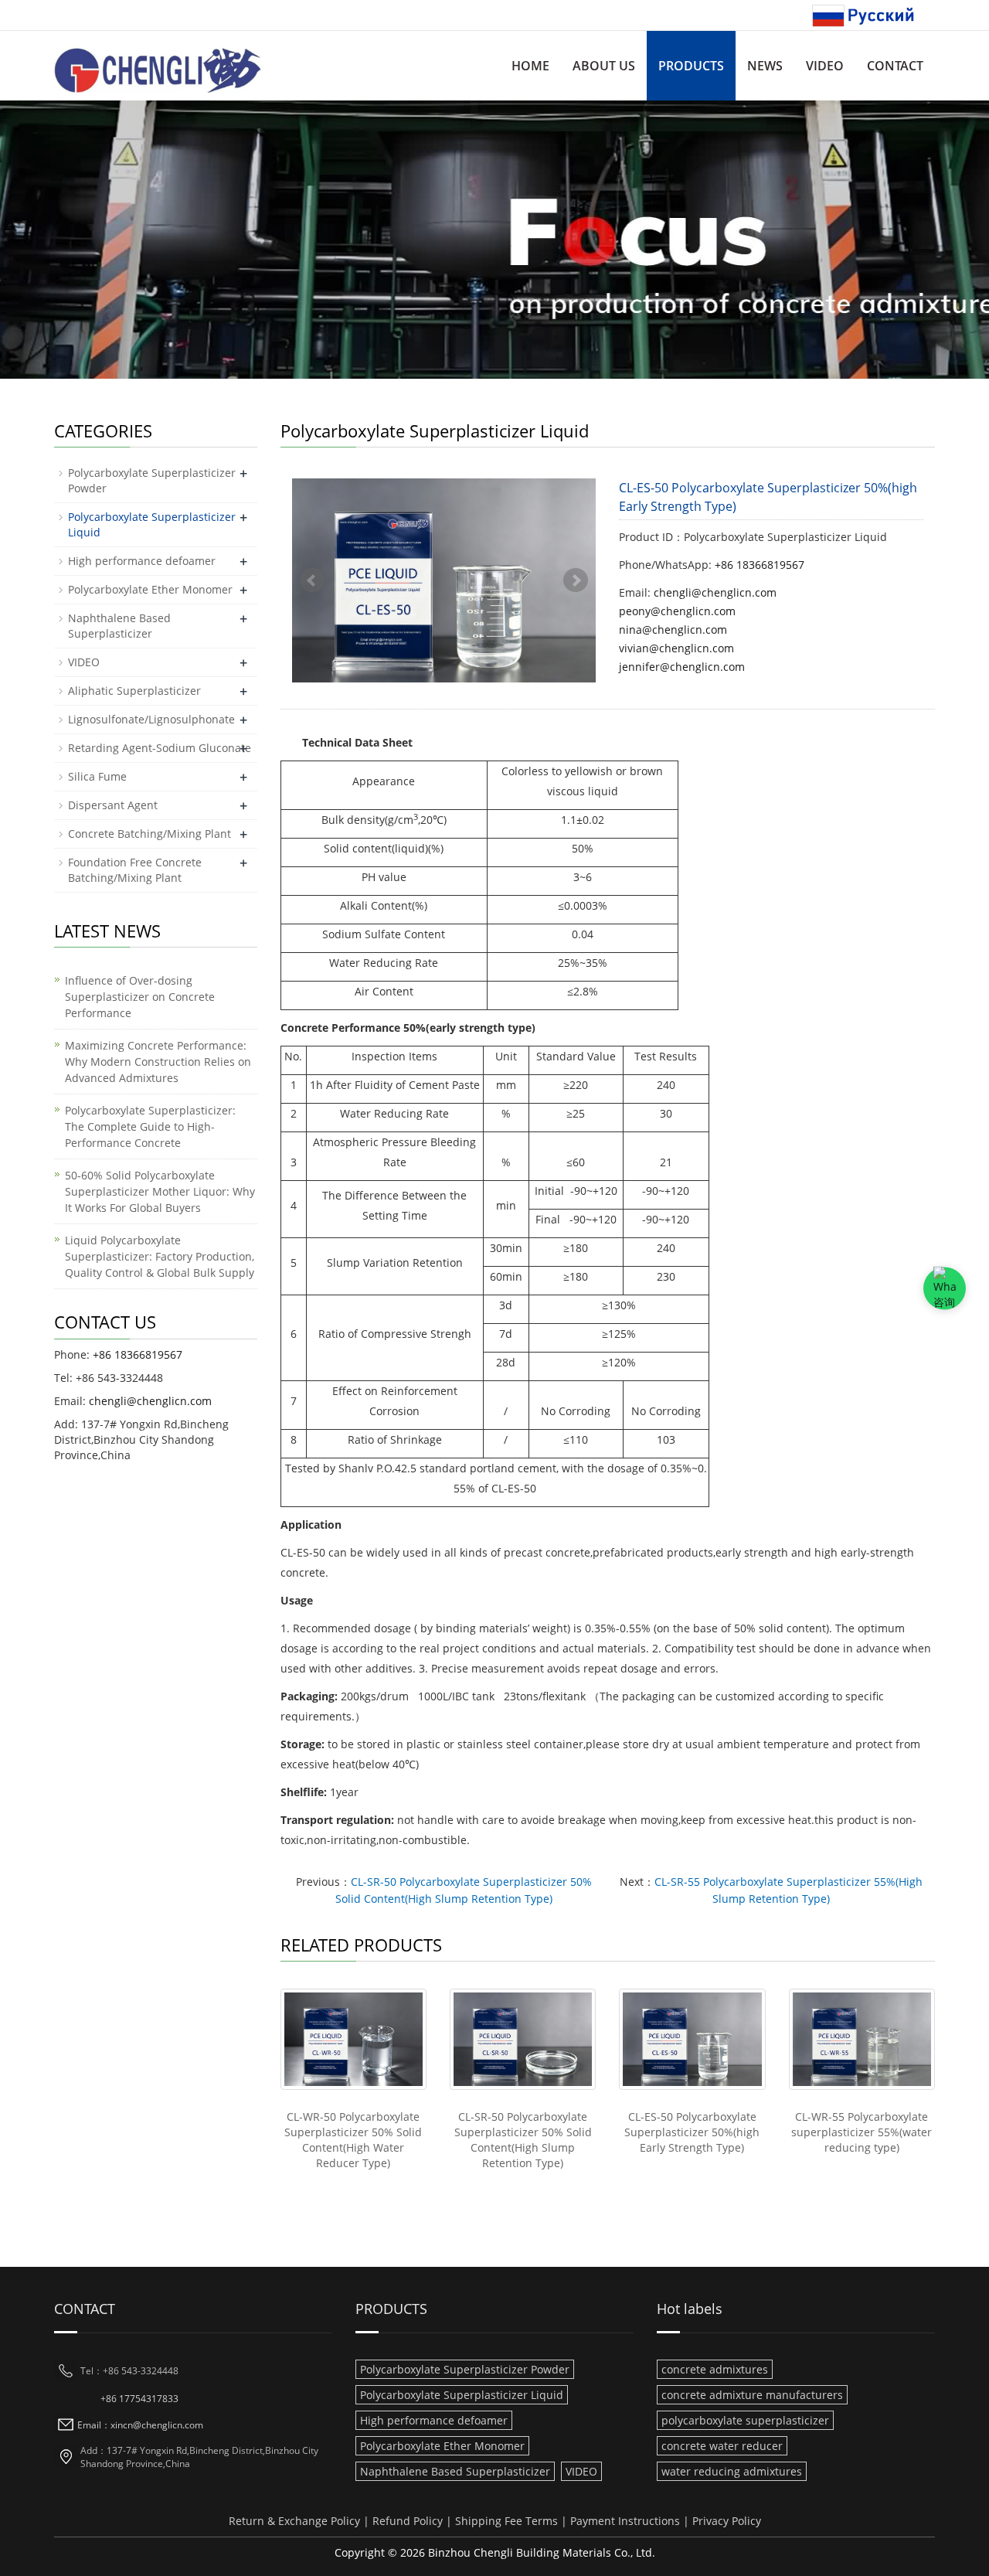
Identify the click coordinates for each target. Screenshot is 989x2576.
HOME (530, 66)
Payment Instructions (625, 2521)
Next (576, 580)
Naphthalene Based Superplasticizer (119, 626)
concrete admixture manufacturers (752, 2395)
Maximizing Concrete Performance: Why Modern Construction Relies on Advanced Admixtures (158, 1062)
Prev (312, 580)
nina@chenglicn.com (673, 630)
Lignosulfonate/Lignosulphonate (151, 719)
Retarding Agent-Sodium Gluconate (160, 748)
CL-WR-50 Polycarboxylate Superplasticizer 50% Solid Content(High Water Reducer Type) (353, 2140)
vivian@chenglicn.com (676, 648)
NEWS (765, 66)
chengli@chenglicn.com (715, 592)
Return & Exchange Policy (294, 2521)
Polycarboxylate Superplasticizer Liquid (462, 2395)
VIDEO (825, 66)
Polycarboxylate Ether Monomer (150, 589)
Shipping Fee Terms (506, 2521)
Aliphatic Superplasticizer (134, 691)
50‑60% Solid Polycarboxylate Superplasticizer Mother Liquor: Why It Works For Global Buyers (160, 1191)
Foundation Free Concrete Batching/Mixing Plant (135, 870)
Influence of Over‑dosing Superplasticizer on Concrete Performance (140, 997)
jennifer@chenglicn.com (682, 667)
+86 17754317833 (139, 2399)
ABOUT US (604, 66)
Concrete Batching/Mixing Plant (150, 834)
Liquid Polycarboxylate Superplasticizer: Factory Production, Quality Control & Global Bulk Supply (160, 1256)
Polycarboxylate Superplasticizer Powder (465, 2369)
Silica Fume (97, 776)
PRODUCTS (691, 66)
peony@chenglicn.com (677, 611)
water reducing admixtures (732, 2471)
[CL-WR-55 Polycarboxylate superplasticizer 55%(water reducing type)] (862, 2039)
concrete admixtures (715, 2369)
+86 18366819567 (760, 565)
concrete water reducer (722, 2446)
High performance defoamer (142, 561)
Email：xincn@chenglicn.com (140, 2425)
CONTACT (895, 66)
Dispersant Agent (113, 805)
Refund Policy (408, 2521)
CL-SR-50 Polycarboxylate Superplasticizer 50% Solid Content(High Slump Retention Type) (523, 2140)
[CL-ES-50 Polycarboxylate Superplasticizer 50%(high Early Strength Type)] (692, 2039)
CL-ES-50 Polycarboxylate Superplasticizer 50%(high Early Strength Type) (692, 2132)
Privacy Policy (727, 2521)
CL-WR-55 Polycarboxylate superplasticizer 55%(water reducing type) (862, 2132)
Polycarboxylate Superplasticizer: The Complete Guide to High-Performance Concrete (150, 1126)
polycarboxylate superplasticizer (745, 2420)
